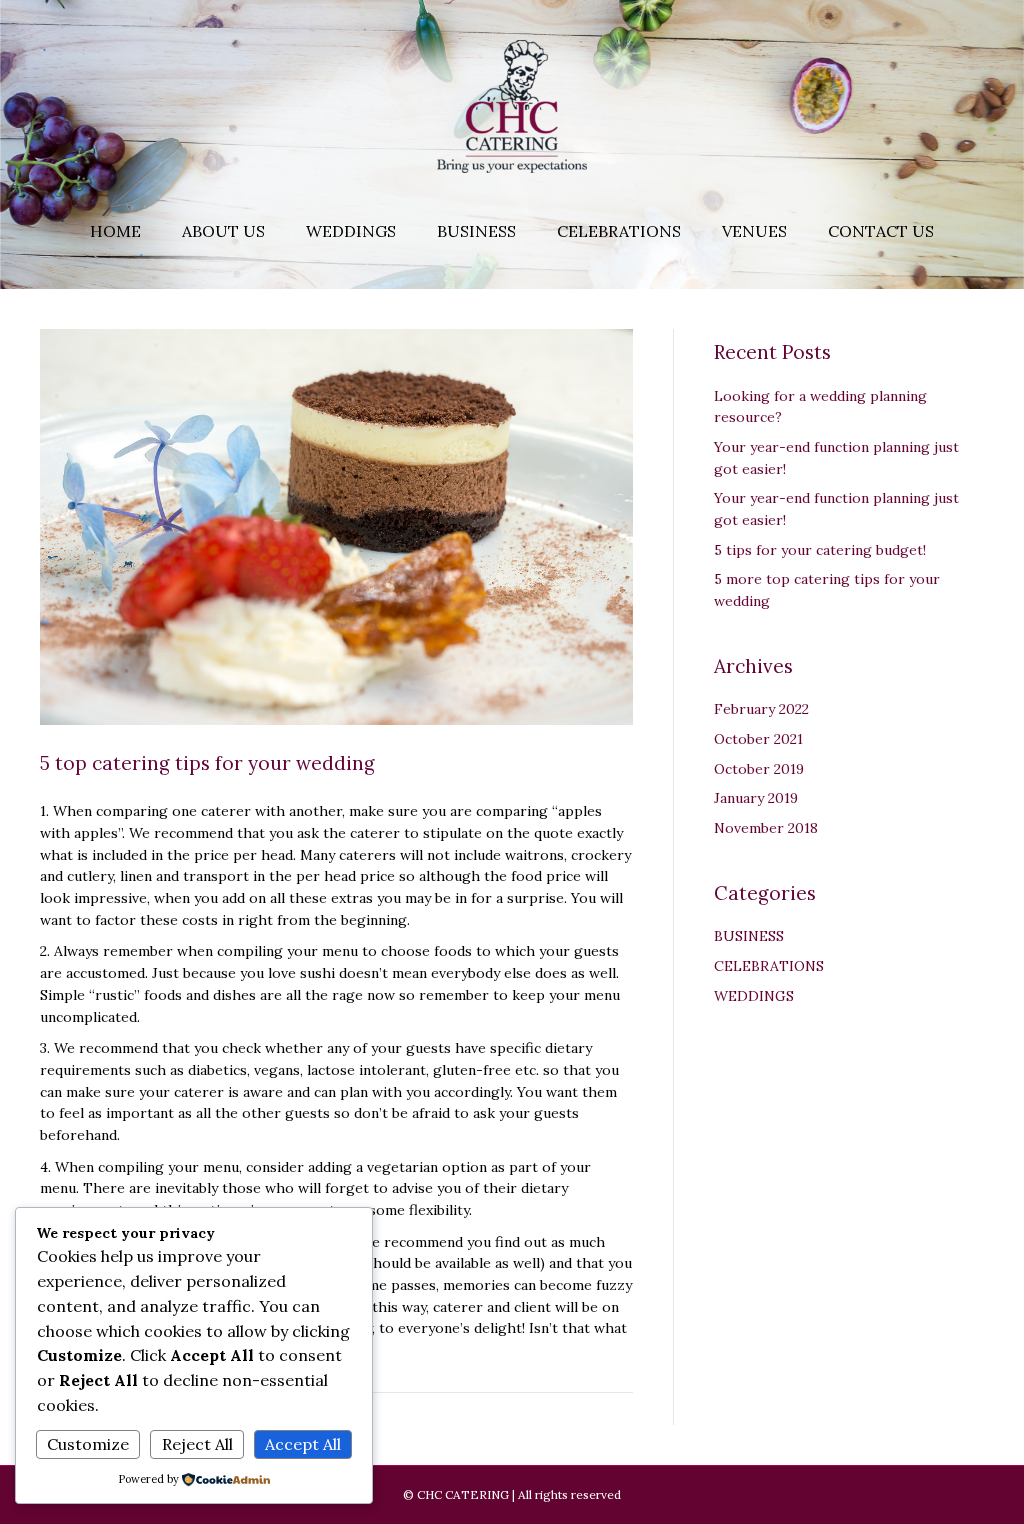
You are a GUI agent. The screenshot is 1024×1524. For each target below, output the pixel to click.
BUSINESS (749, 936)
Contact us (881, 231)
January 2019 (756, 798)
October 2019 (759, 769)
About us (223, 231)
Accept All (303, 1444)
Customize (88, 1444)
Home (115, 231)
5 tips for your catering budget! (820, 550)
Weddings (351, 231)
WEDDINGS (754, 996)
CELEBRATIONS (769, 966)
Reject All (197, 1444)
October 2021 (758, 739)
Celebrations (619, 231)
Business (476, 231)
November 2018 (766, 828)
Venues (754, 231)
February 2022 (761, 709)
